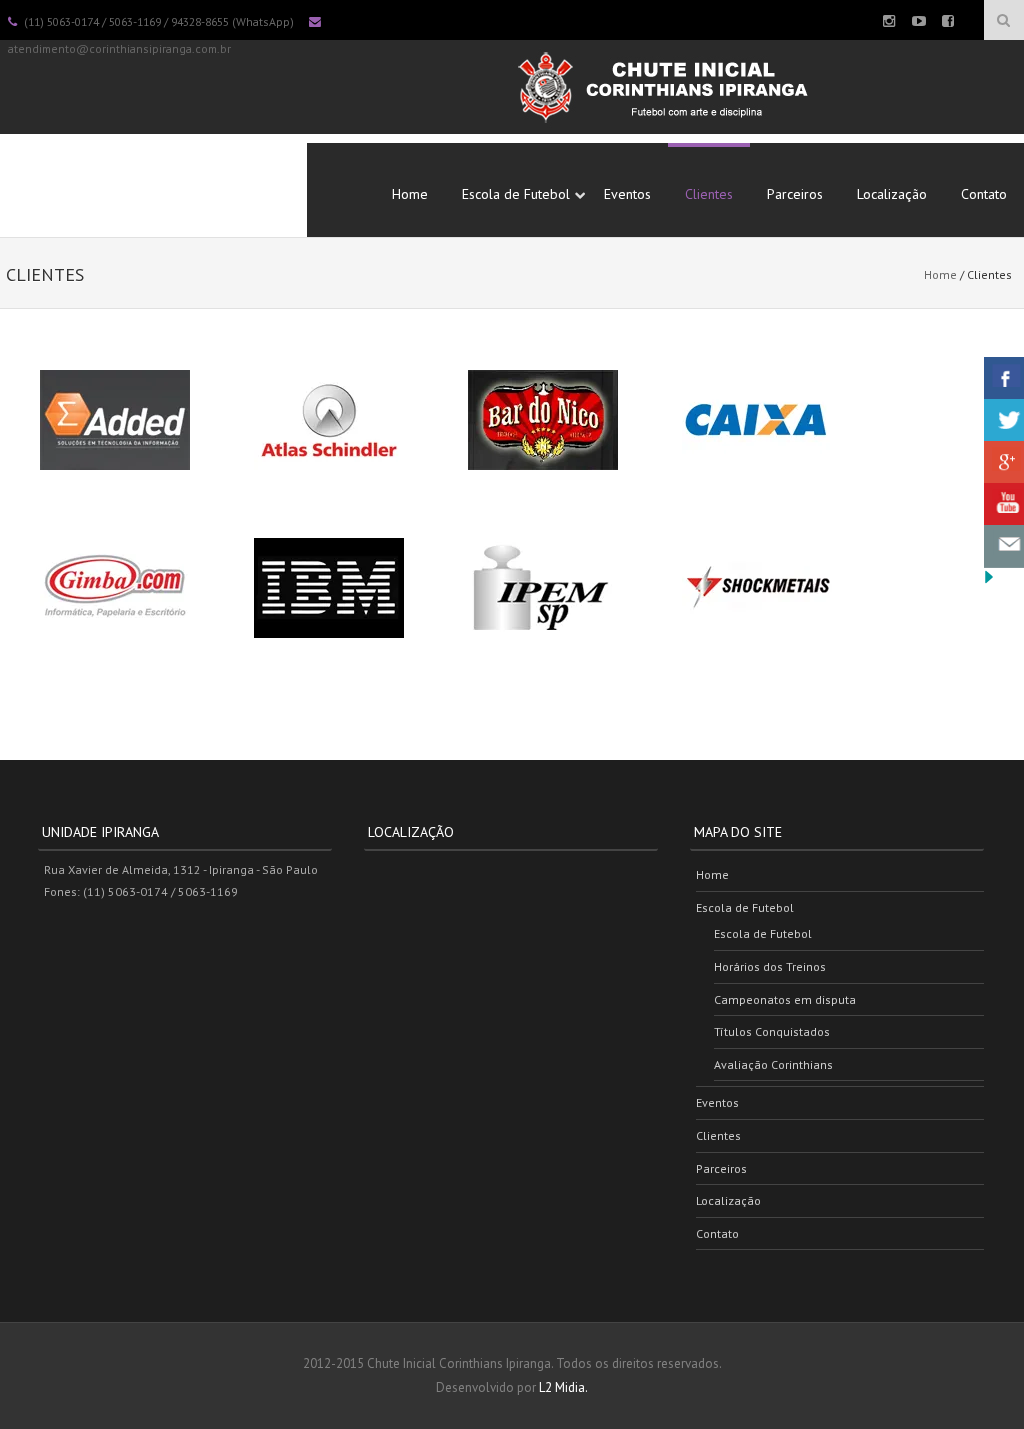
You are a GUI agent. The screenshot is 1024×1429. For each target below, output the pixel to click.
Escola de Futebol (516, 194)
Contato (984, 194)
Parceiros (795, 194)
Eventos (627, 194)
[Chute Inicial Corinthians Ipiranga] (662, 129)
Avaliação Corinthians (773, 1064)
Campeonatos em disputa (785, 999)
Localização (892, 194)
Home (410, 194)
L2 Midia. (563, 1387)
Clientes (709, 194)
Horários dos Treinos (770, 966)
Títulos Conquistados (772, 1031)
